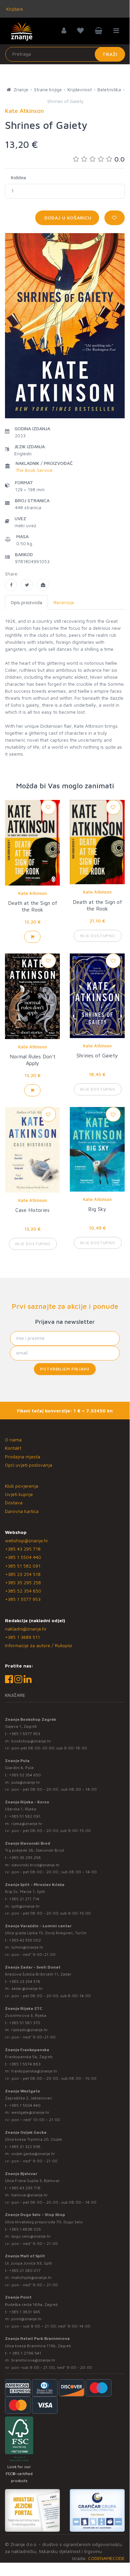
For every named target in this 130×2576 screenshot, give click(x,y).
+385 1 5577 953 (23, 1599)
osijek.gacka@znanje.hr (33, 2154)
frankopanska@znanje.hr (34, 2071)
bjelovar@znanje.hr (30, 2195)
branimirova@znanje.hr (33, 2360)
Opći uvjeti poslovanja (29, 1465)
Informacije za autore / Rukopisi (39, 1645)
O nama (13, 1440)
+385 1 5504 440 (23, 1557)
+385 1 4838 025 (25, 2229)
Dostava (14, 1502)
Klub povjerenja (22, 1486)
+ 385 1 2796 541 (25, 2353)
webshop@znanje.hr (27, 1540)
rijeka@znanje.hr (27, 1824)
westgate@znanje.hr (30, 2112)
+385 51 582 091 (23, 1566)
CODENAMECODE (106, 2558)
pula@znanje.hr (26, 1782)
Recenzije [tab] (64, 602)
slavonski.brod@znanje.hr (36, 1865)
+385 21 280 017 (25, 2270)
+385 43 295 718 (23, 1549)
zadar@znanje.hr (27, 1988)
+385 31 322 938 (25, 2147)
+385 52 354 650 (23, 1591)
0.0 (120, 159)
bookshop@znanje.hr (31, 1741)
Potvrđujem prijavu (65, 1369)
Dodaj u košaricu (67, 218)
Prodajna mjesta (23, 1457)
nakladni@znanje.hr (26, 1629)
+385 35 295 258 (23, 1582)
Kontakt (13, 1448)
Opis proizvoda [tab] (26, 602)
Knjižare (14, 9)
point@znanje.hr (27, 2319)
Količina (18, 178)
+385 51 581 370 (25, 2023)
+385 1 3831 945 (25, 2312)
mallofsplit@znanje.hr (32, 2277)
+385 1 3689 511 (22, 1637)
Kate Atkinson (33, 893)
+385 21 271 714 (24, 1899)
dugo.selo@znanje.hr (31, 2236)
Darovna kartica (22, 1511)
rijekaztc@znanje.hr (30, 2030)
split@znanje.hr (26, 1906)
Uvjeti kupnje (19, 1494)
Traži (110, 54)
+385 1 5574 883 (25, 2064)
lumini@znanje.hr (27, 1947)
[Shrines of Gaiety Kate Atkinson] (11, 585)
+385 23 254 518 (23, 1574)
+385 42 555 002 (25, 1940)
